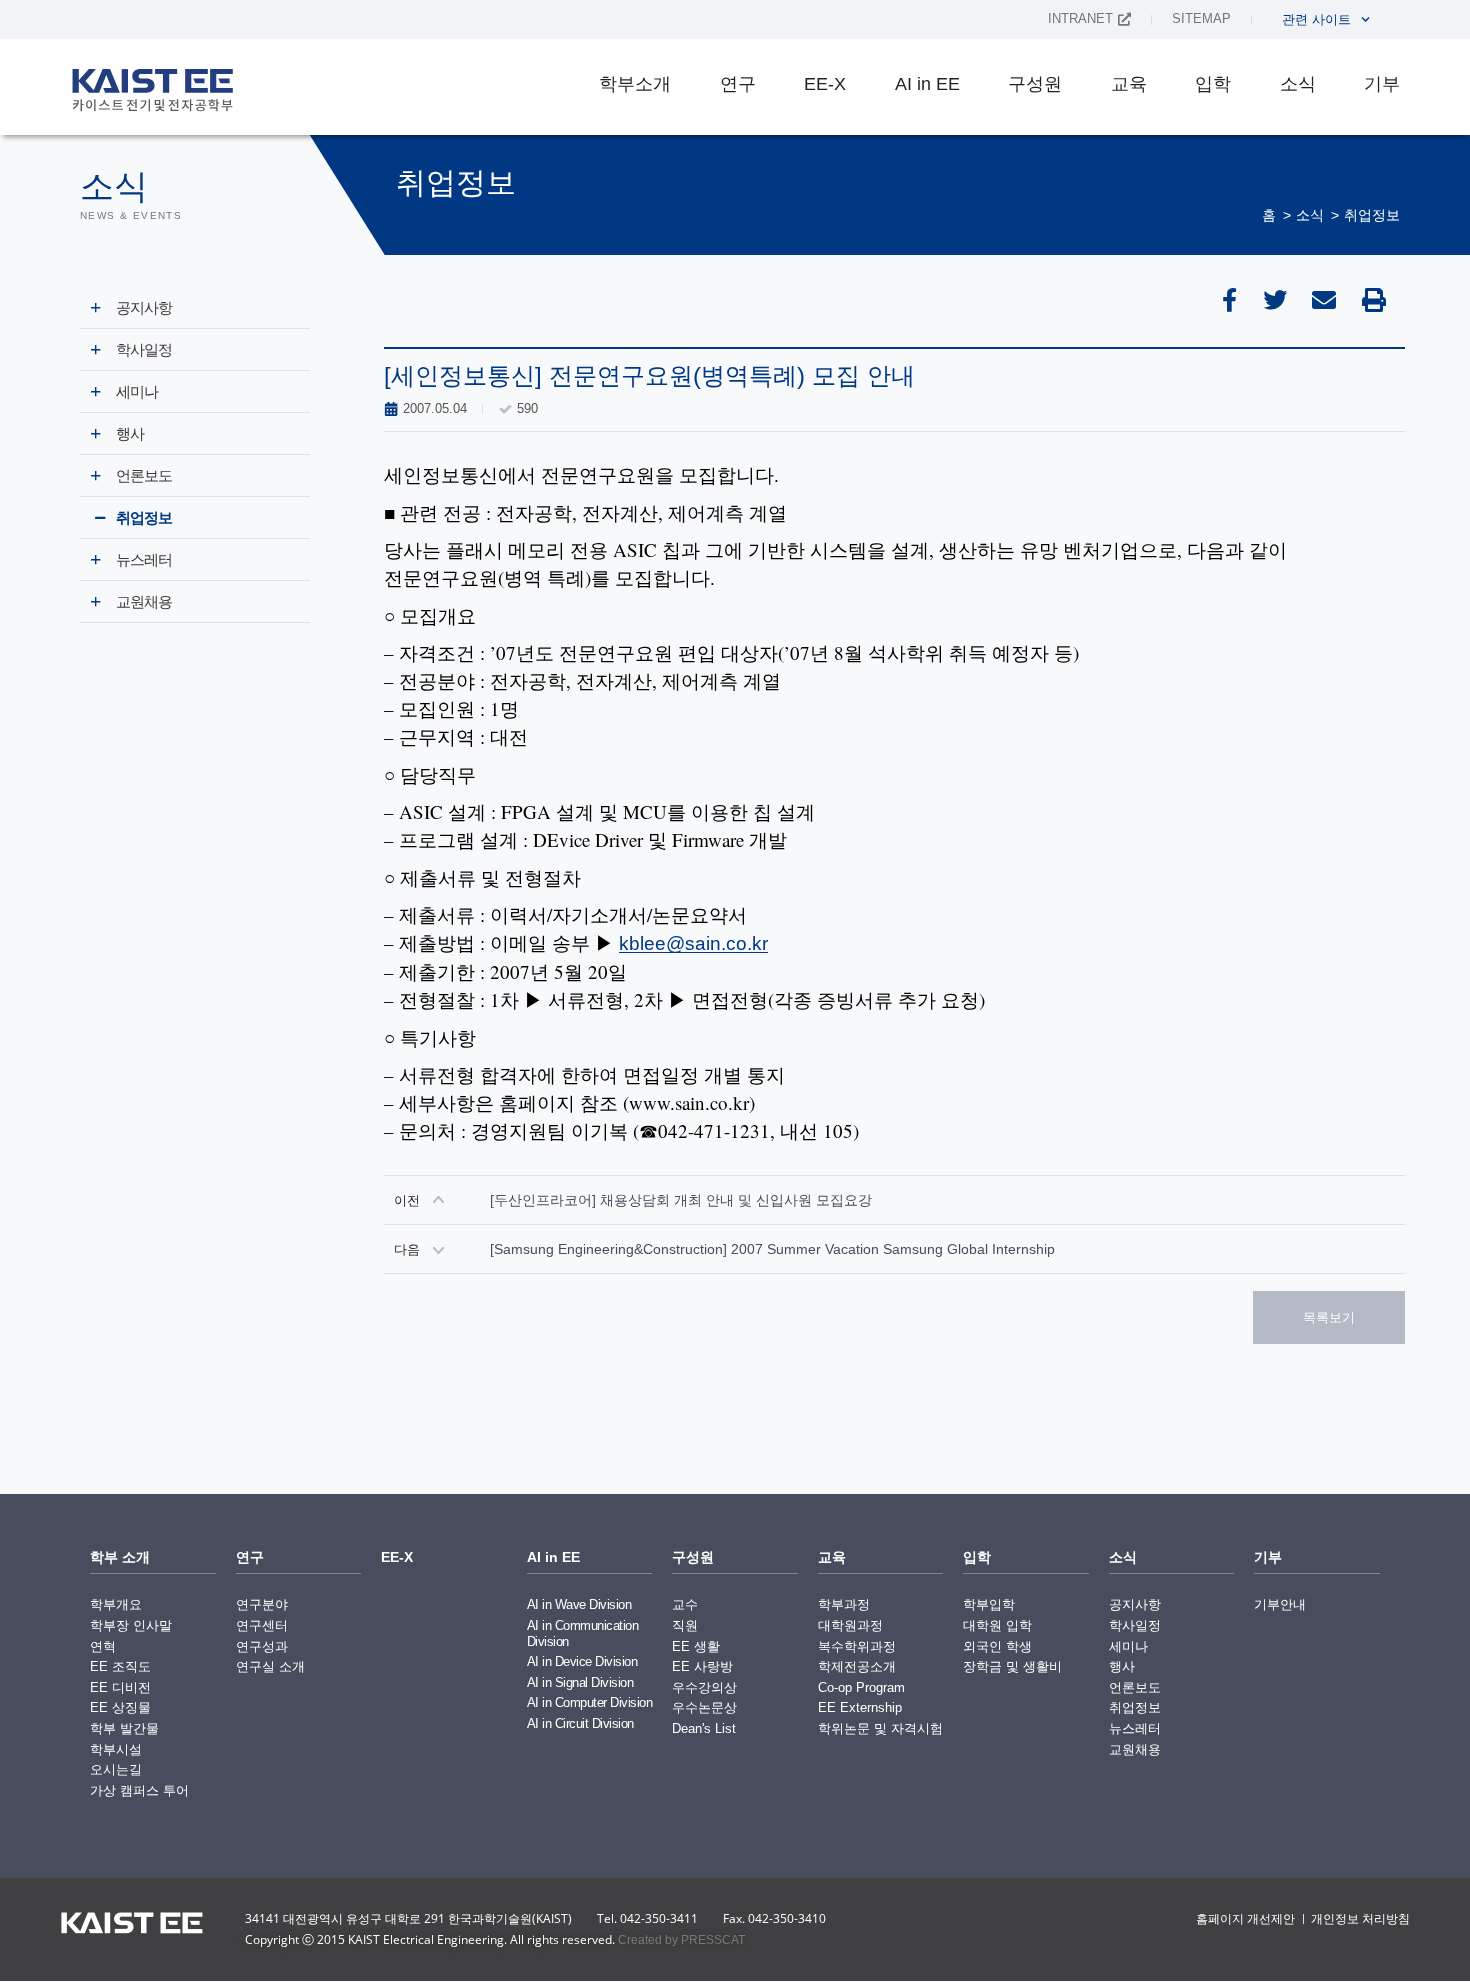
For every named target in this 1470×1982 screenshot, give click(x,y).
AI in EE (927, 84)
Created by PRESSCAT (681, 1940)
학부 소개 (120, 1557)
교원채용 (144, 601)
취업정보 (1372, 215)
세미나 (137, 391)
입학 (1213, 84)
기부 (1382, 84)
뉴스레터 (144, 559)
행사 (130, 433)
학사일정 (144, 349)
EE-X (825, 84)
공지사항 (144, 307)
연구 (738, 84)
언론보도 (144, 475)
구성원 (1035, 84)
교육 (1129, 84)
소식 (1298, 84)
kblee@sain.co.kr (693, 943)
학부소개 (635, 84)
